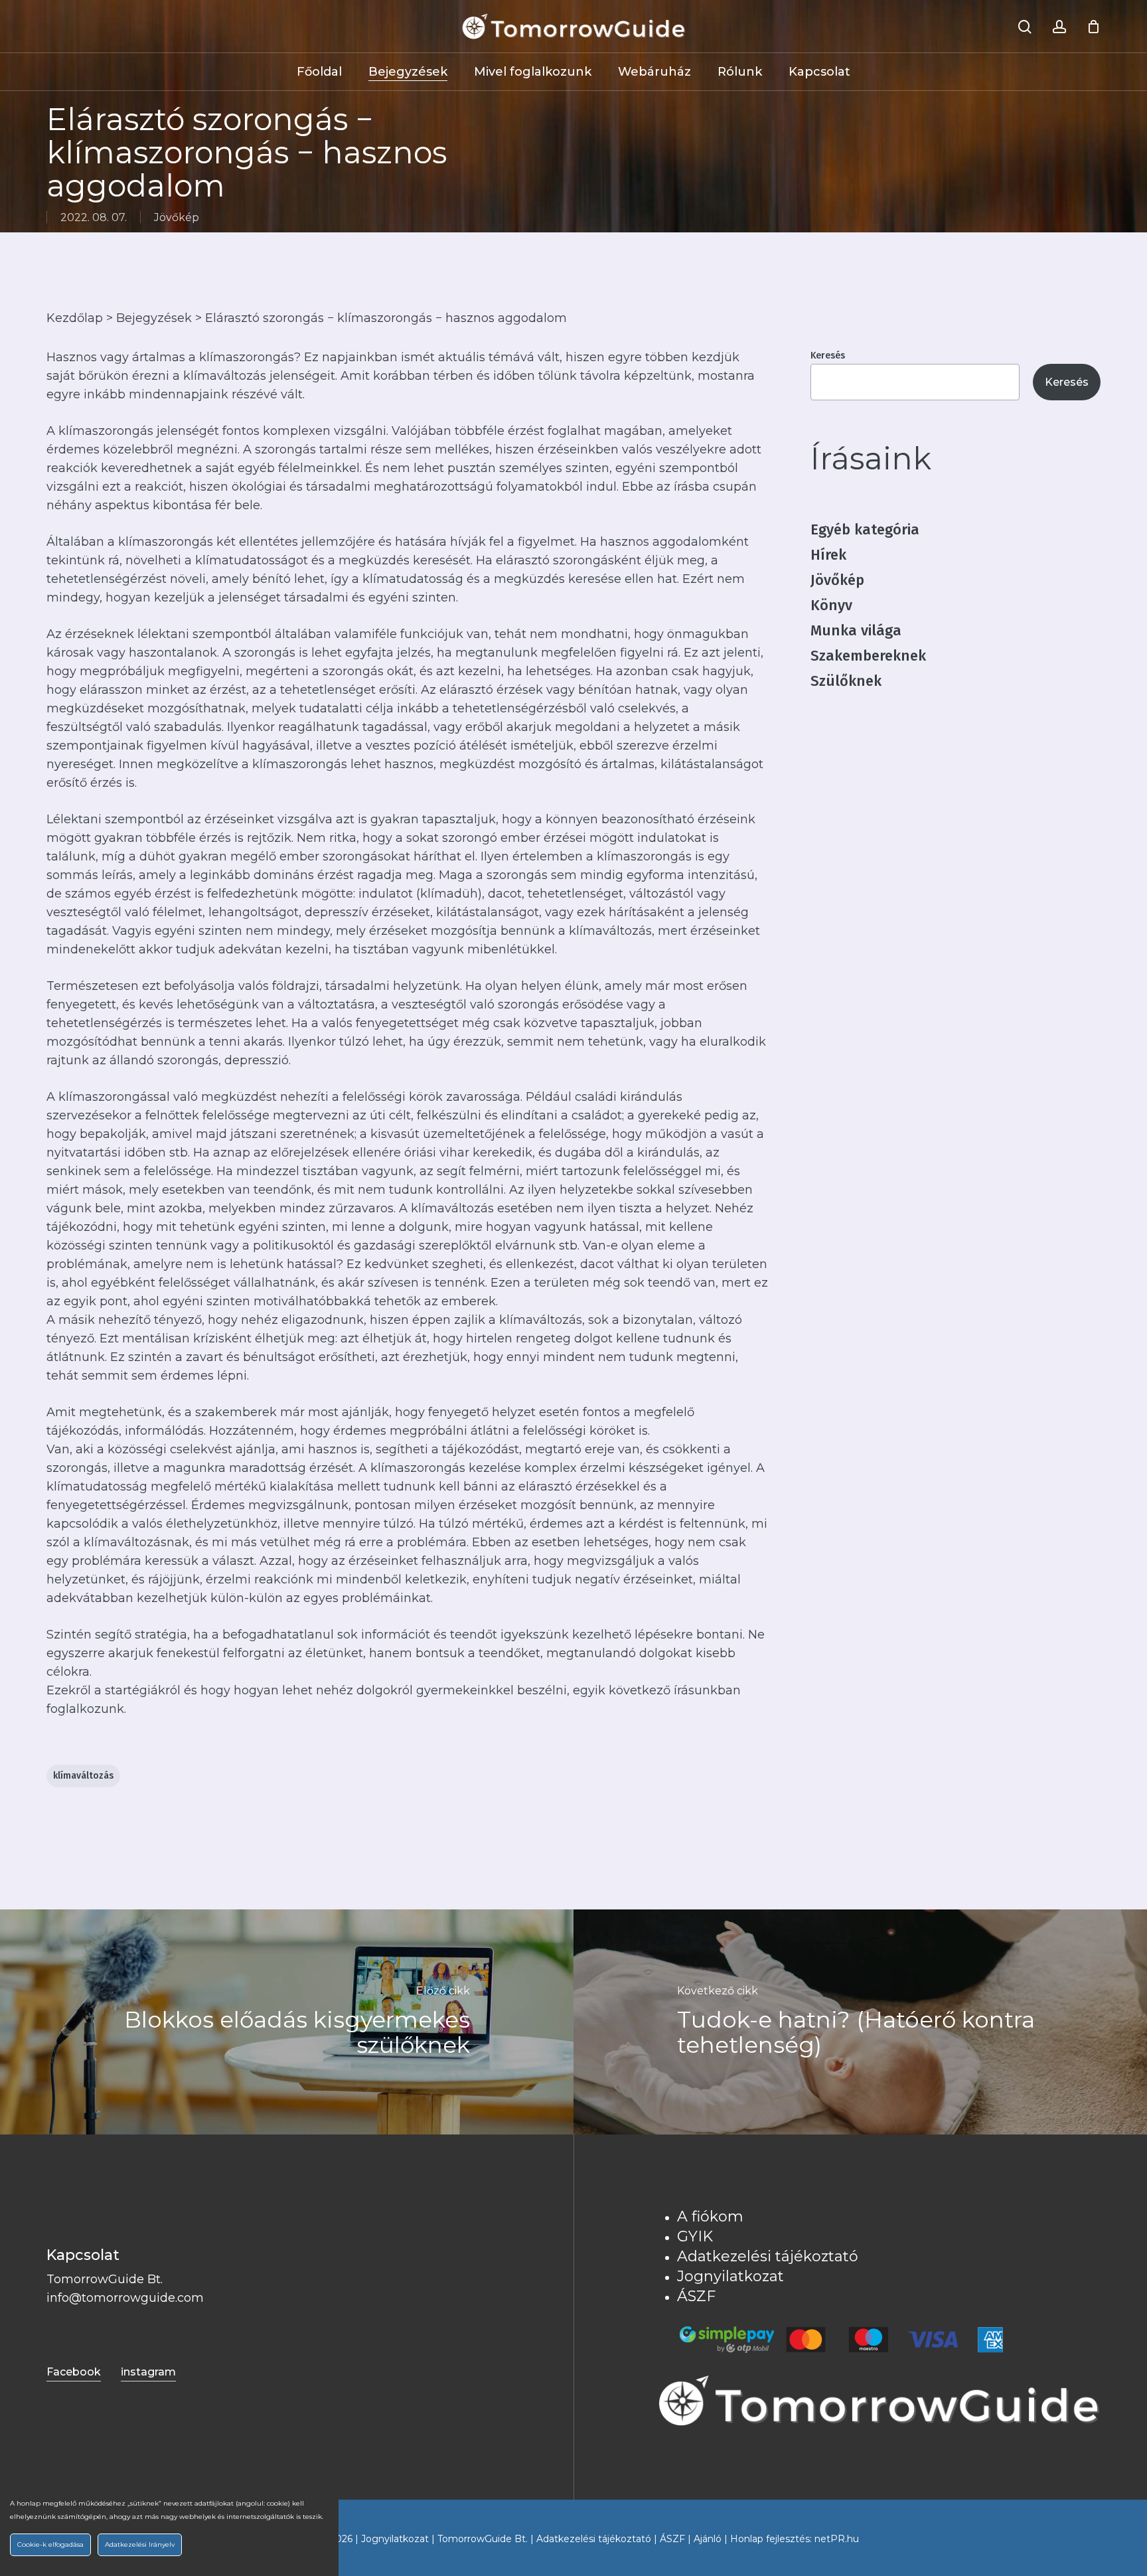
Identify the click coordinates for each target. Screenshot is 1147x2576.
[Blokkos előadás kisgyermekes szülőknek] (287, 2022)
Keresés (828, 356)
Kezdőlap (75, 318)
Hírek (828, 555)
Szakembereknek (868, 656)
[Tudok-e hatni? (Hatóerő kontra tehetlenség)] (860, 2022)
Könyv (831, 605)
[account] (1059, 27)
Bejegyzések (154, 318)
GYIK (695, 2236)
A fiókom (710, 2216)
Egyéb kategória (865, 529)
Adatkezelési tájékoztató (768, 2256)
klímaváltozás (83, 1776)
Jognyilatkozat (730, 2276)
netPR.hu (837, 2539)
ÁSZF (696, 2296)
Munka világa (856, 630)
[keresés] (1025, 27)
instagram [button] (148, 2372)
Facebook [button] (74, 2372)
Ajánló (708, 2539)
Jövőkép (177, 217)
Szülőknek (846, 681)
